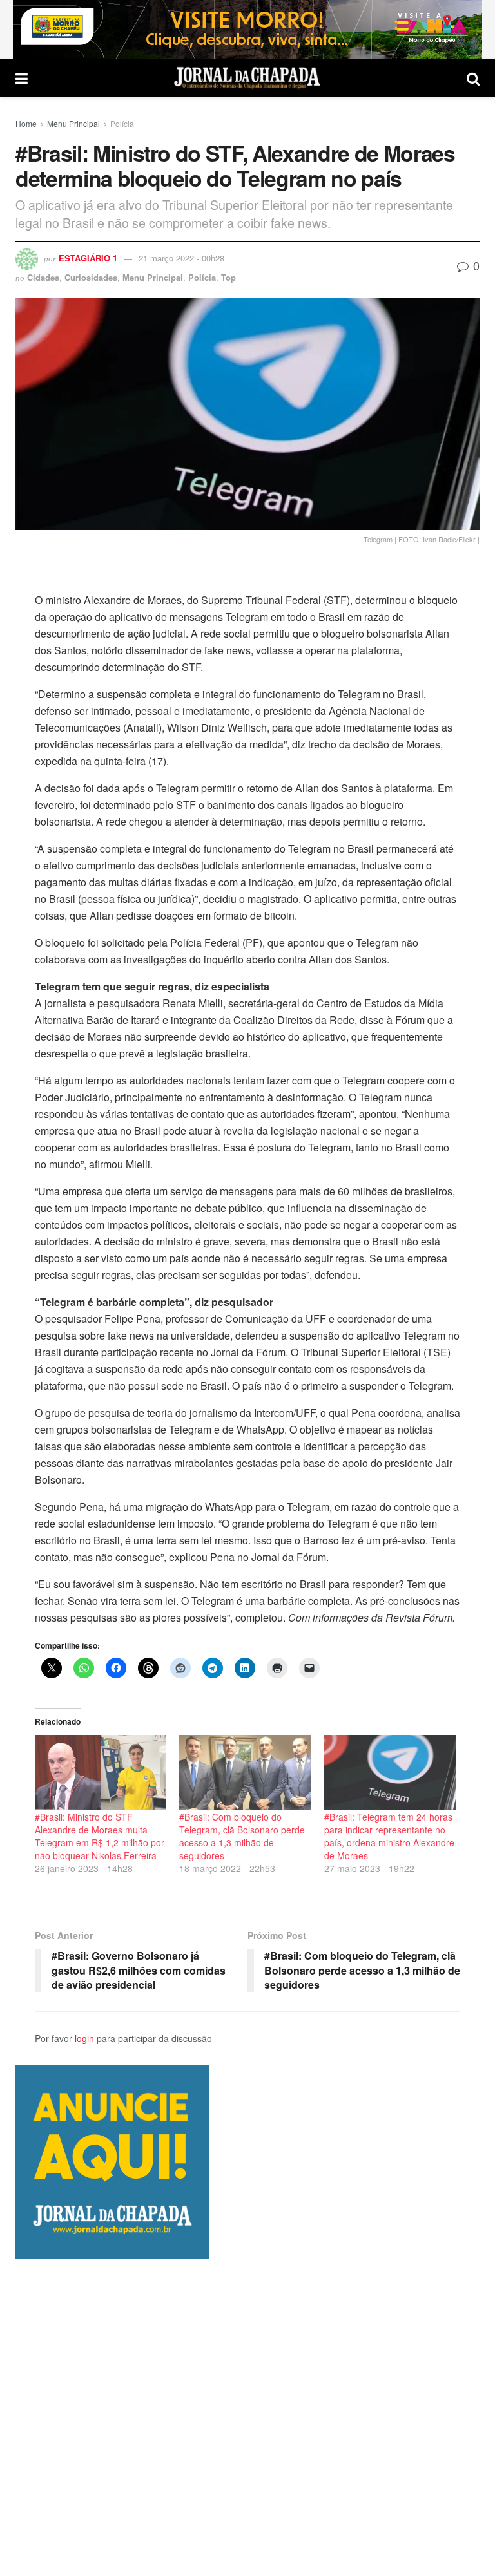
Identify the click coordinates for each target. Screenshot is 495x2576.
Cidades (43, 277)
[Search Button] (473, 78)
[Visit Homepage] (247, 78)
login (84, 2038)
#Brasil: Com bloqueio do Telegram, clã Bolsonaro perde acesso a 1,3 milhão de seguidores (242, 1836)
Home (26, 123)
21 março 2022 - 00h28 (181, 258)
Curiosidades (91, 277)
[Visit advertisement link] (247, 29)
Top (228, 277)
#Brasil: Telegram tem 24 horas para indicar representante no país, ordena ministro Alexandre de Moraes (389, 1836)
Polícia (122, 123)
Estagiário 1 (88, 258)
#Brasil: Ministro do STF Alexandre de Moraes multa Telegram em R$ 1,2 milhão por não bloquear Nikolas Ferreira (100, 1836)
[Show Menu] (22, 78)
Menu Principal (73, 123)
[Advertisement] (247, 2417)
